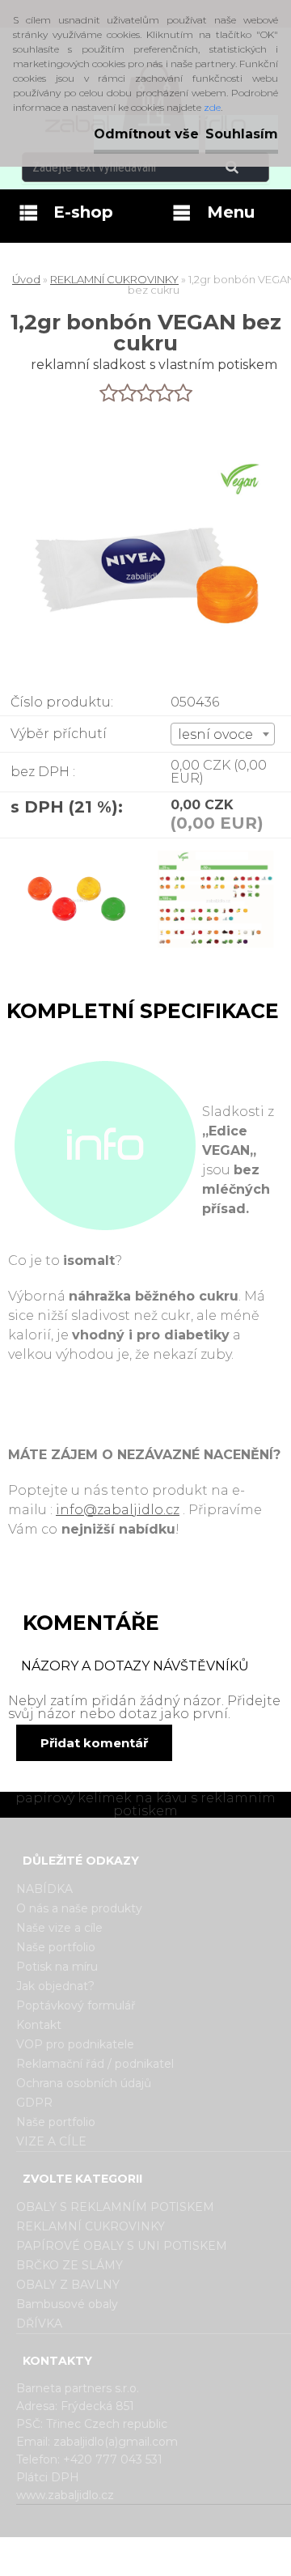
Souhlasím (242, 134)
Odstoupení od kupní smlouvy (166, 2562)
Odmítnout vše (146, 134)
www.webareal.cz (210, 2551)
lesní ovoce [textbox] (215, 734)
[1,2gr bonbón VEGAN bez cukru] (77, 907)
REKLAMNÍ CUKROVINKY (114, 279)
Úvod (26, 279)
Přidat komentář (94, 1743)
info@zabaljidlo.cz (118, 1510)
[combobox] (223, 734)
